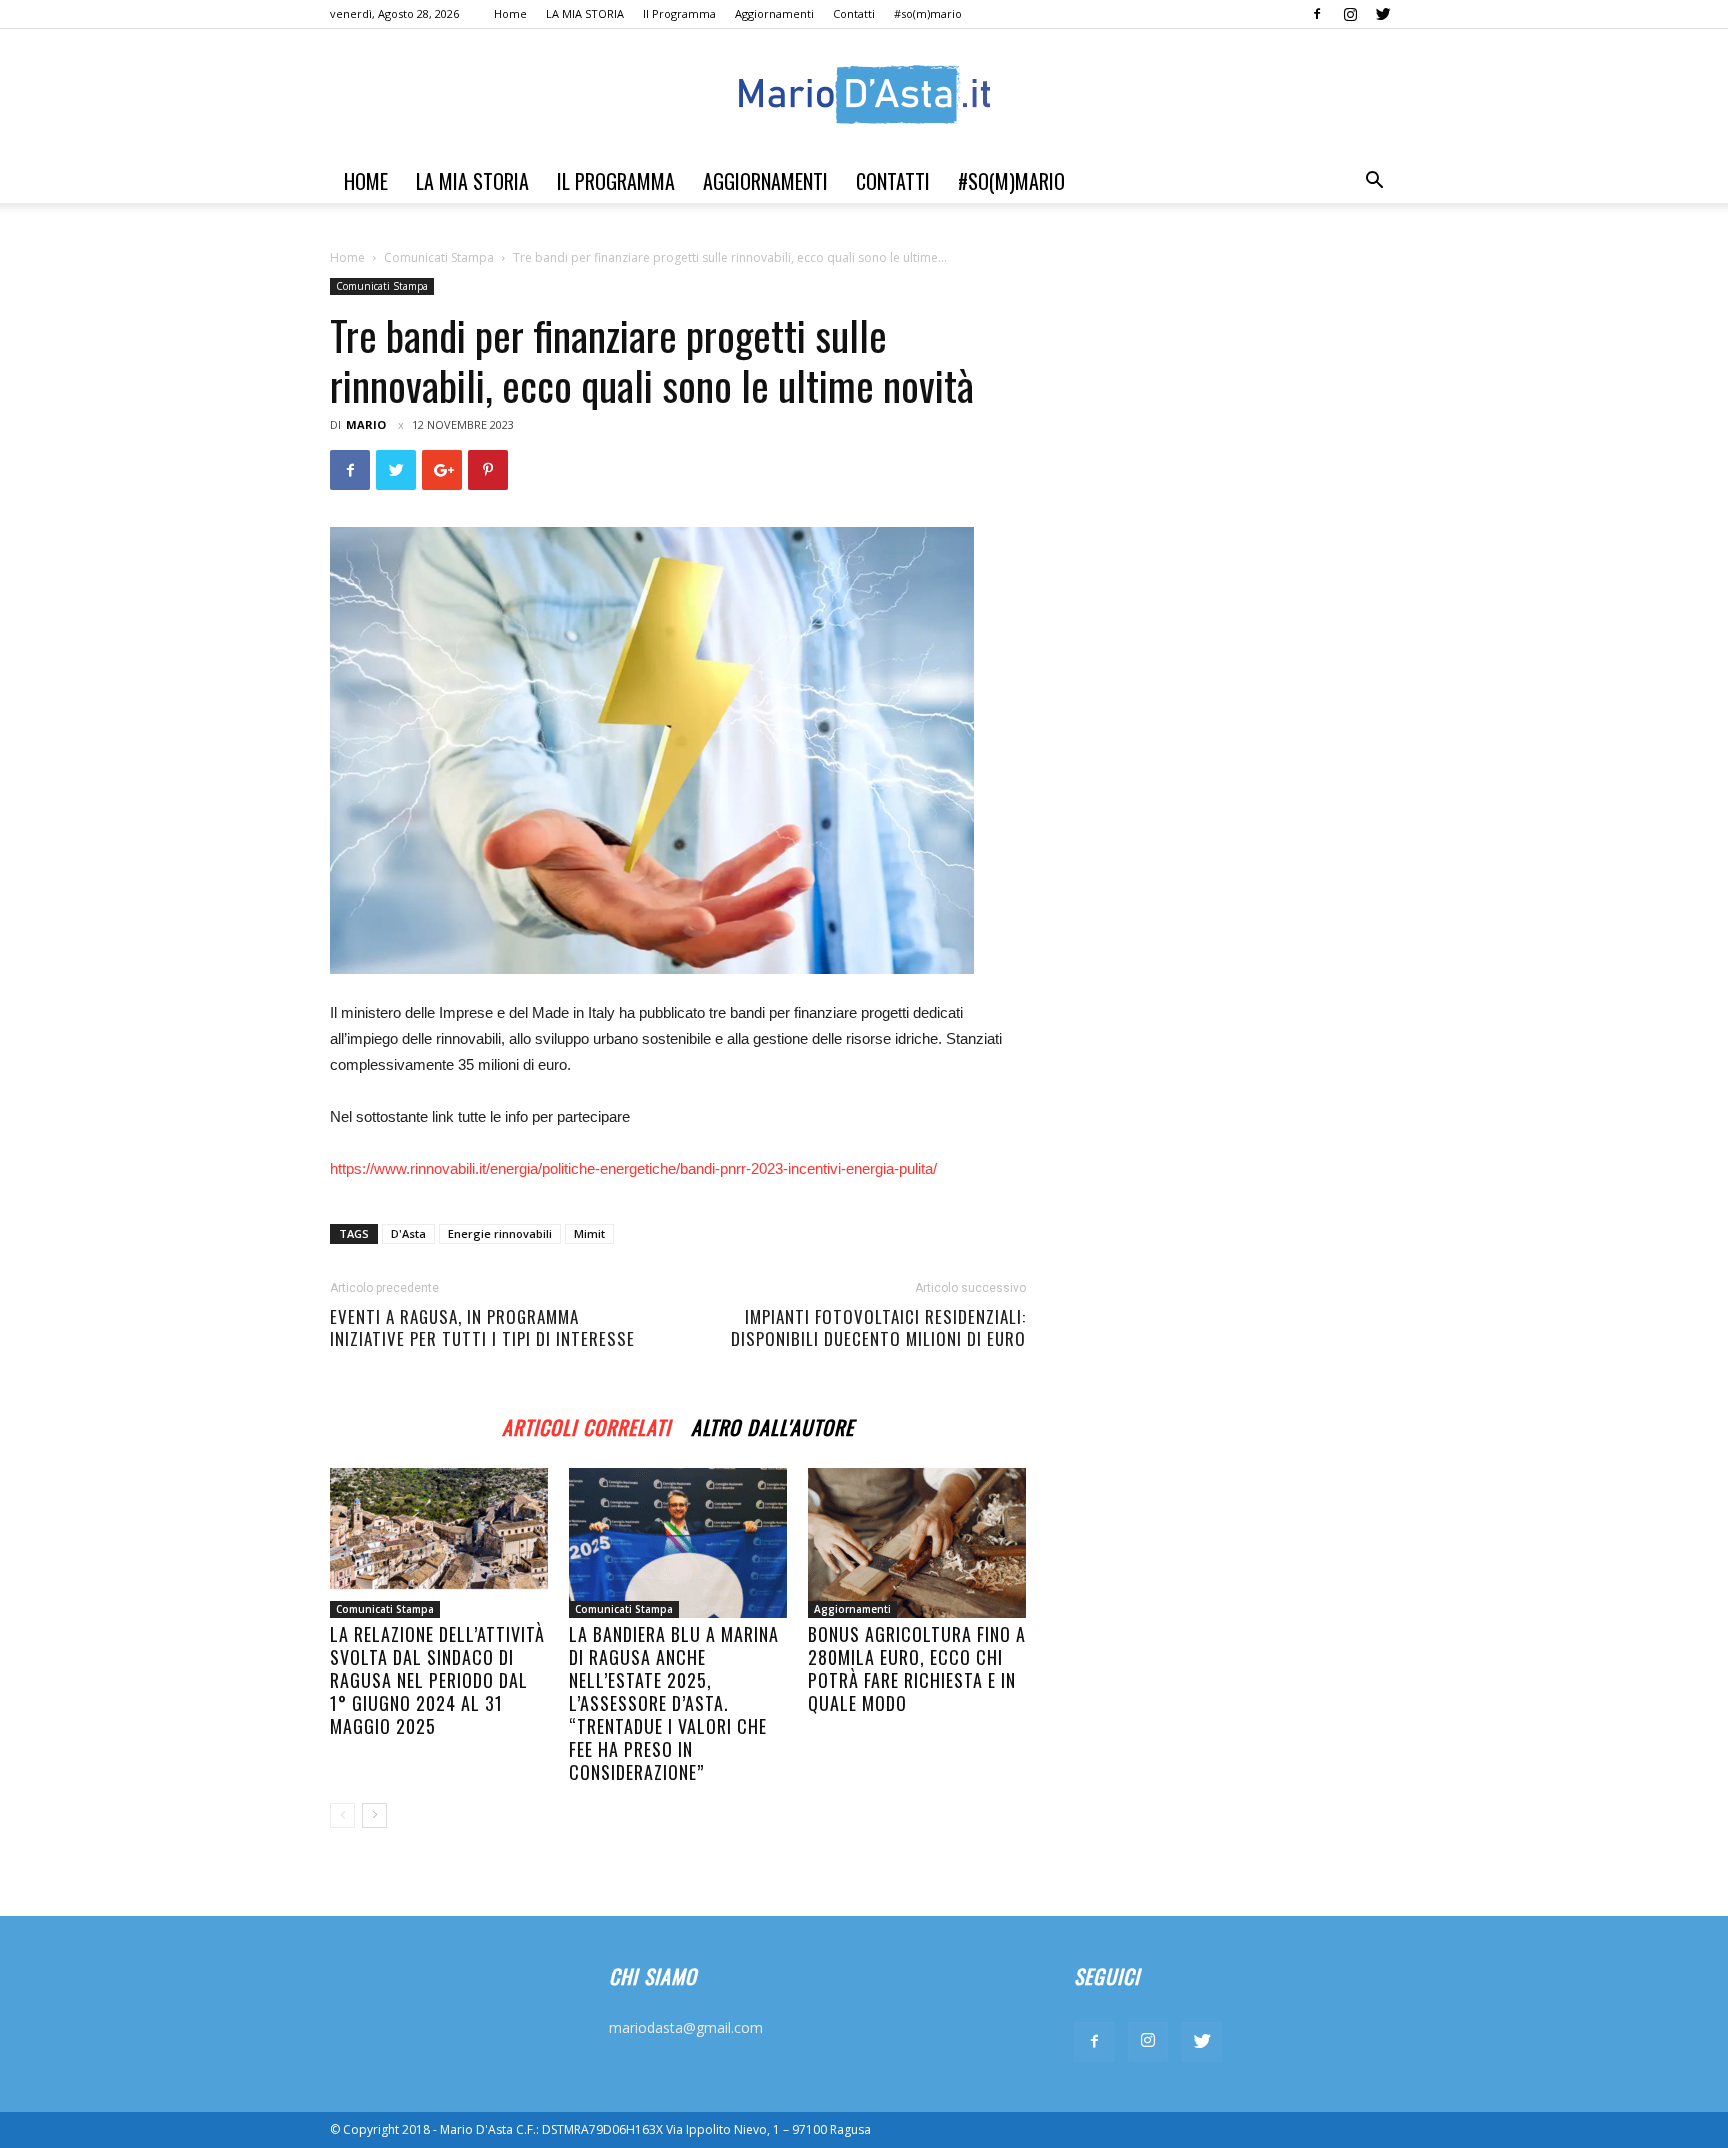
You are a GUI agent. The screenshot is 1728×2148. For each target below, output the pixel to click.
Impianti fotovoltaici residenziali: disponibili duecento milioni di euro (878, 1328)
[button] (1374, 182)
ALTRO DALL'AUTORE (772, 1424)
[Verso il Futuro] (864, 95)
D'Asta (408, 1233)
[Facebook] (1317, 14)
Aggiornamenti (774, 13)
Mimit (589, 1233)
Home (510, 13)
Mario (366, 424)
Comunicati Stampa (439, 257)
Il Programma (679, 13)
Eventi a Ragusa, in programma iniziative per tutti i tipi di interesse (482, 1328)
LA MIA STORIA (585, 13)
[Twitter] (1383, 14)
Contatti (854, 13)
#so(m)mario (928, 13)
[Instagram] (1350, 14)
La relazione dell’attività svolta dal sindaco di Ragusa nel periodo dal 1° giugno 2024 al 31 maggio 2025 (437, 1680)
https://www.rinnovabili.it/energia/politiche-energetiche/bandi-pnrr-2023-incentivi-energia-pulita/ (633, 1168)
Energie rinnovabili (500, 1233)
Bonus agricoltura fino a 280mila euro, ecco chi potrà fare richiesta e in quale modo (917, 1668)
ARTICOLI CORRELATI (586, 1424)
